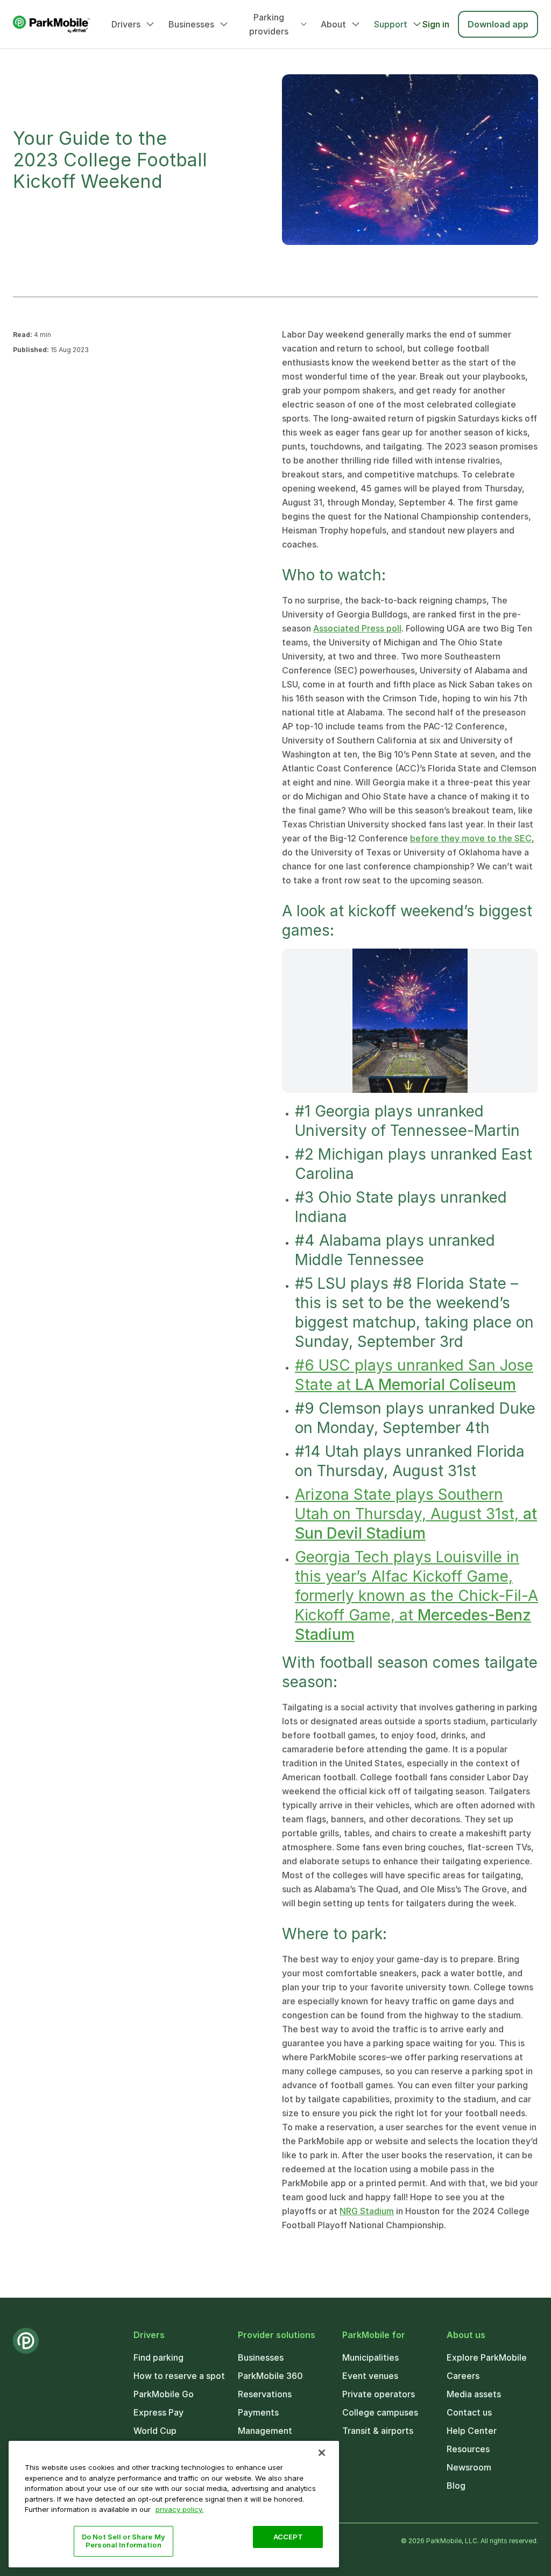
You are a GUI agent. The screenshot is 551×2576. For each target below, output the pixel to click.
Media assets (474, 2394)
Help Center (472, 2431)
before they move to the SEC (471, 838)
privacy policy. (179, 2509)
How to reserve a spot (179, 2376)
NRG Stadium (367, 2211)
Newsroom (469, 2467)
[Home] (51, 24)
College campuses (380, 2412)
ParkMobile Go (164, 2394)
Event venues (370, 2376)
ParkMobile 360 (270, 2376)
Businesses (191, 24)
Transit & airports (378, 2431)
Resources (468, 2449)
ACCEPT (288, 2537)
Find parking (158, 2357)
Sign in (436, 24)
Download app (498, 24)
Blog (456, 2486)
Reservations (265, 2394)
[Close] (322, 2453)
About (333, 24)
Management (265, 2431)
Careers (463, 2376)
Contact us (469, 2412)
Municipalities (370, 2357)
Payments (258, 2412)
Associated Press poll (357, 628)
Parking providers (269, 24)
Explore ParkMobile (487, 2357)
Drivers (126, 24)
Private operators (379, 2394)
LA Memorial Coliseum (436, 1385)
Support (391, 24)
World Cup (155, 2431)
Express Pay (158, 2412)
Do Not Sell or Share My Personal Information (123, 2541)
